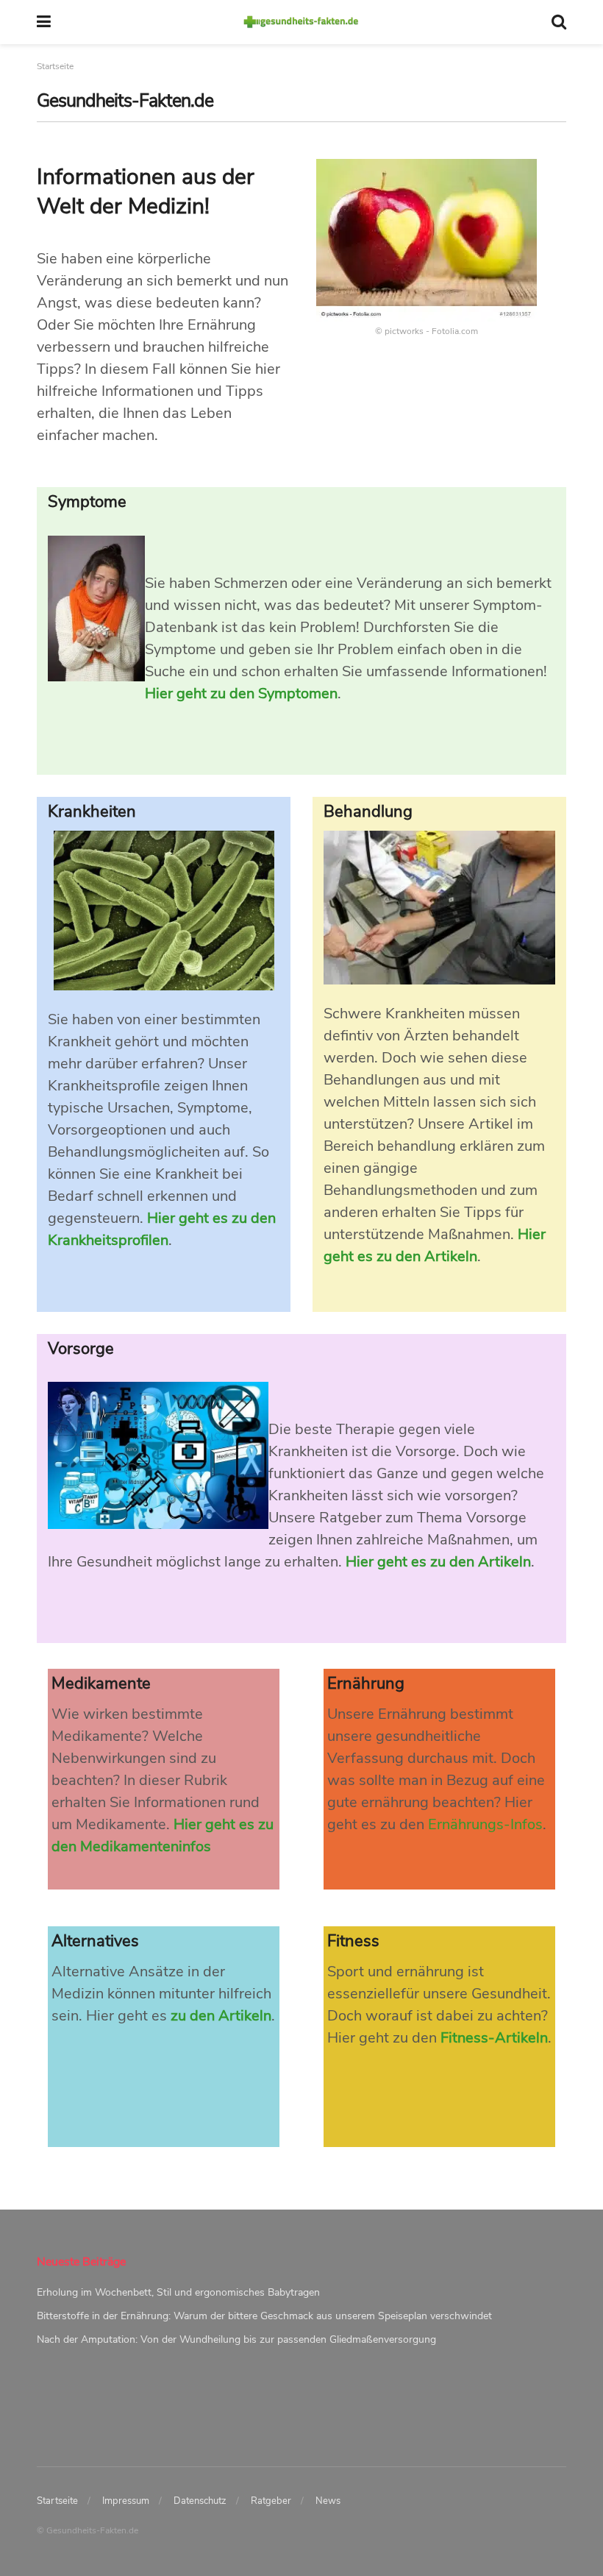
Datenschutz (200, 2501)
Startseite (57, 2501)
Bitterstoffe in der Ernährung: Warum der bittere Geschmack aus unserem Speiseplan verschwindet (264, 2316)
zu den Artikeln (221, 2016)
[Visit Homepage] (301, 22)
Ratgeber (271, 2501)
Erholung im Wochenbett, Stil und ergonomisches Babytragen (178, 2292)
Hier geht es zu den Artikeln (438, 1562)
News (328, 2501)
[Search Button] (559, 22)
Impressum (126, 2501)
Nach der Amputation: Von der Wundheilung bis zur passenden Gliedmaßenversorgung (236, 2339)
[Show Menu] (44, 22)
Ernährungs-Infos (485, 1824)
